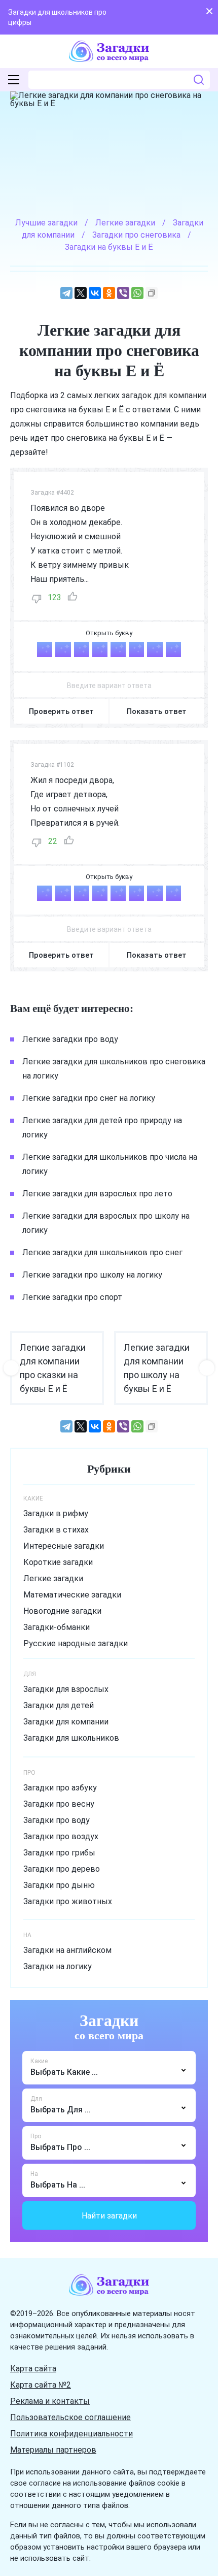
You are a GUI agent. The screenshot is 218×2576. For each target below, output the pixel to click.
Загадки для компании (66, 1722)
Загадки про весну (59, 1804)
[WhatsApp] (137, 293)
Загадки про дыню (59, 1885)
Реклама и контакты (50, 2401)
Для (36, 2099)
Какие (39, 2061)
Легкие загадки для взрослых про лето (97, 1194)
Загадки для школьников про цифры (57, 17)
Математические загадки (72, 1595)
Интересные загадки (64, 1546)
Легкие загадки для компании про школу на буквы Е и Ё (157, 1368)
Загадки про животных (68, 1901)
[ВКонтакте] (95, 293)
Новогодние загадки (62, 1611)
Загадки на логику (58, 1966)
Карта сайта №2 (41, 2385)
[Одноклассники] (109, 293)
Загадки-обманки (57, 1627)
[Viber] (123, 293)
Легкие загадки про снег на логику (89, 1098)
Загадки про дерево (62, 1869)
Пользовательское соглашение (70, 2417)
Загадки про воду (57, 1820)
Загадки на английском (67, 1950)
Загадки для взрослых (66, 1689)
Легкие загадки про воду (70, 1039)
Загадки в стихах (56, 1530)
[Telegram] (66, 293)
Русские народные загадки (76, 1643)
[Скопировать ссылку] (152, 293)
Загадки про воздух (61, 1836)
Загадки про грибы (59, 1853)
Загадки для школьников (71, 1738)
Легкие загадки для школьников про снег (102, 1252)
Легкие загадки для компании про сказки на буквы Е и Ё (53, 1368)
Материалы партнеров (53, 2450)
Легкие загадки (53, 1578)
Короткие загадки (58, 1562)
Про (36, 2136)
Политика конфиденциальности (71, 2434)
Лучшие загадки (46, 223)
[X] (81, 293)
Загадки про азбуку (60, 1788)
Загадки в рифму (56, 1513)
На (34, 2174)
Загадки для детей (59, 1705)
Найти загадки (109, 2216)
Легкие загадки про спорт (72, 1297)
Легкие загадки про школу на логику (92, 1275)
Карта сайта (33, 2369)
